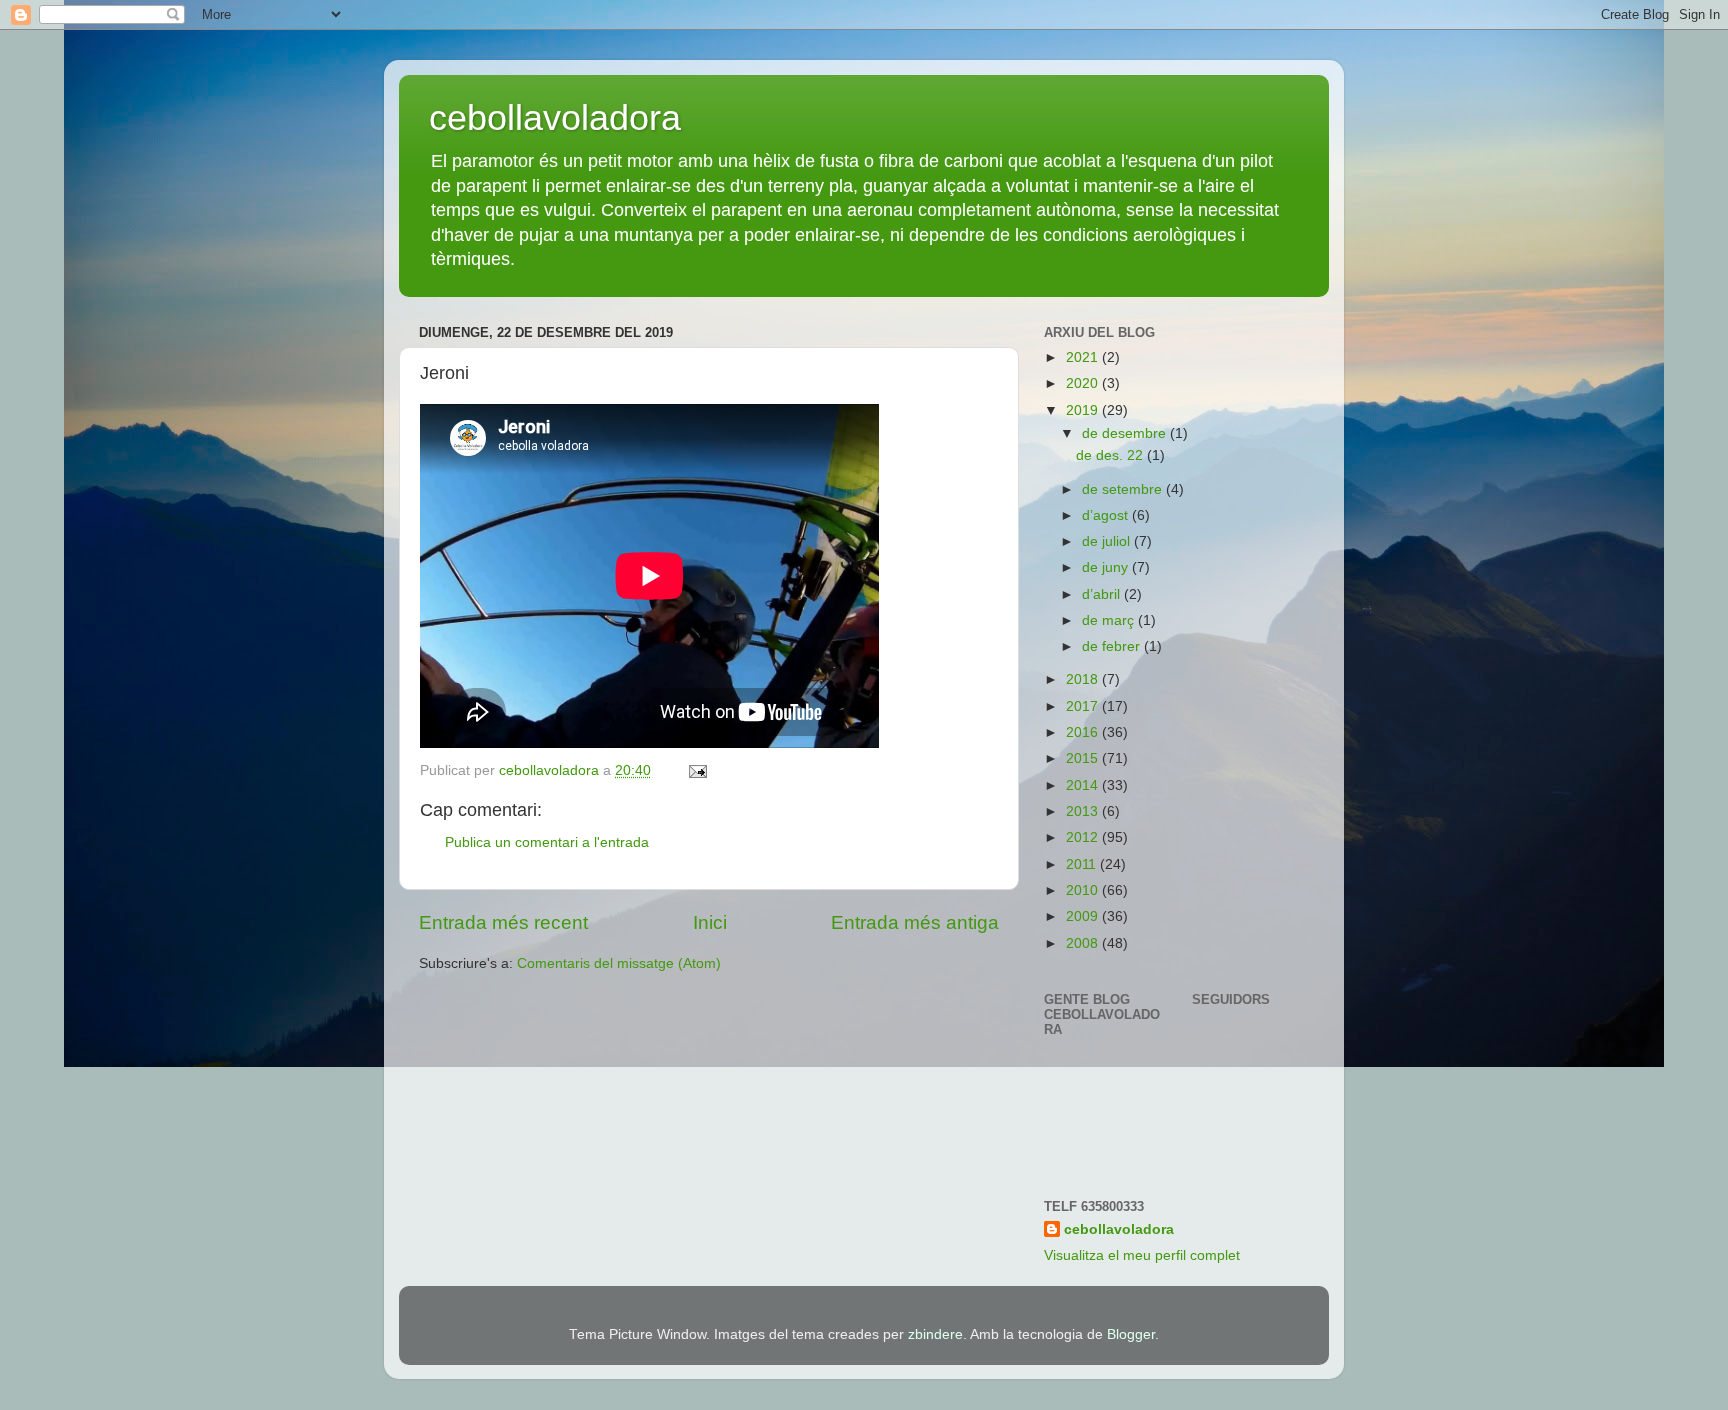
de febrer (1113, 646)
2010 (1084, 890)
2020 (1084, 383)
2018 (1084, 679)
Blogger (1131, 1334)
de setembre (1124, 489)
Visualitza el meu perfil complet (1142, 1255)
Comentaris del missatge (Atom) (619, 963)
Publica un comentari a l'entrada (547, 842)
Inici (710, 922)
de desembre (1126, 433)
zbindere (935, 1334)
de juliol (1108, 541)
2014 (1084, 785)
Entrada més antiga (915, 922)
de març (1110, 620)
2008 (1084, 943)
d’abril (1103, 594)
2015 (1084, 758)
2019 (1084, 410)
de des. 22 (1111, 455)
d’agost (1107, 515)
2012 (1084, 837)
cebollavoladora (555, 117)
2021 (1084, 357)
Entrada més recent (503, 922)
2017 (1084, 706)
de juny (1107, 567)
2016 (1084, 732)
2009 (1084, 916)
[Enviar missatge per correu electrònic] (696, 770)
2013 (1084, 811)
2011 (1083, 864)
